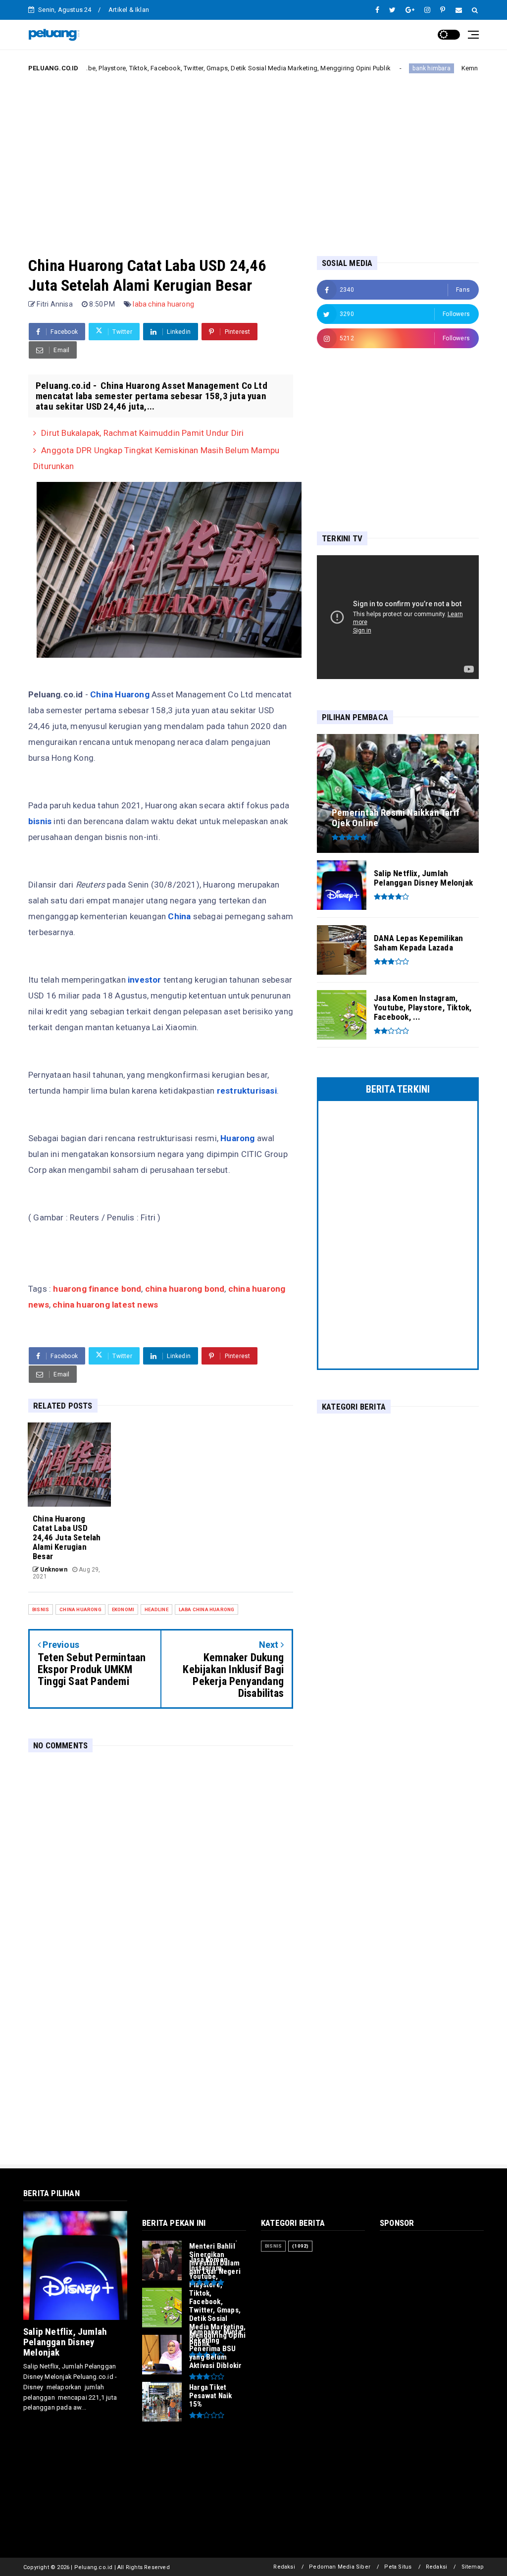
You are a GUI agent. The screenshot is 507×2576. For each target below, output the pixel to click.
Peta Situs (398, 2567)
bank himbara (380, 68)
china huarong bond (184, 1289)
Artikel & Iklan (129, 10)
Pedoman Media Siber (340, 2567)
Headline (156, 1609)
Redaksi (284, 2567)
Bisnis (41, 1609)
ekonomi (123, 1609)
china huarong (80, 1609)
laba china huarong (163, 304)
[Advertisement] (253, 157)
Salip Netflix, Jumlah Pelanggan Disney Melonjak (65, 2342)
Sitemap (473, 2567)
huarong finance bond (97, 1289)
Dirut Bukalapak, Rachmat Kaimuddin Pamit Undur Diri (142, 433)
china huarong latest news (105, 1305)
